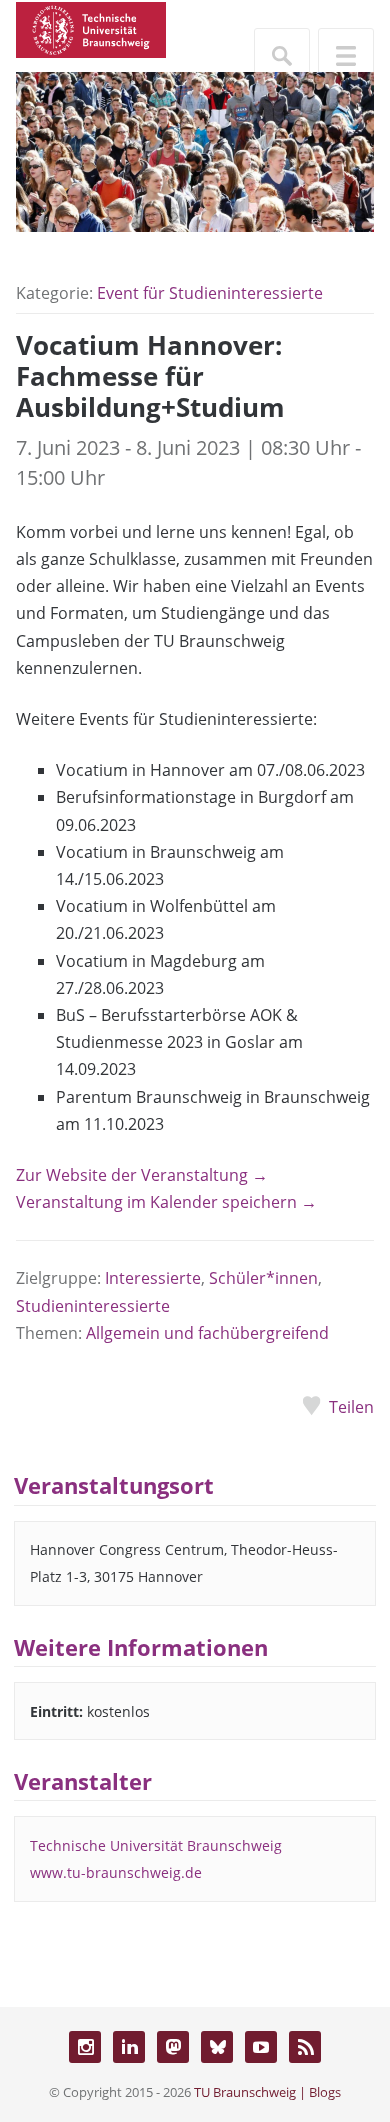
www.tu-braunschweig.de (116, 1872)
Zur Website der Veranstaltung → (142, 1175)
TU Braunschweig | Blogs (267, 2092)
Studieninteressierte (93, 1306)
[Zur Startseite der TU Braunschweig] (91, 28)
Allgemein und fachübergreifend (207, 1333)
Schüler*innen (263, 1278)
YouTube (261, 2047)
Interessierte (153, 1278)
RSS (305, 2047)
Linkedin (129, 2047)
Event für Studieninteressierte (210, 293)
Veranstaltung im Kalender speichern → (166, 1202)
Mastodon (173, 2047)
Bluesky (217, 2047)
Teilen (351, 1407)
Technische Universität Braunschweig (156, 1845)
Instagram (85, 2047)
